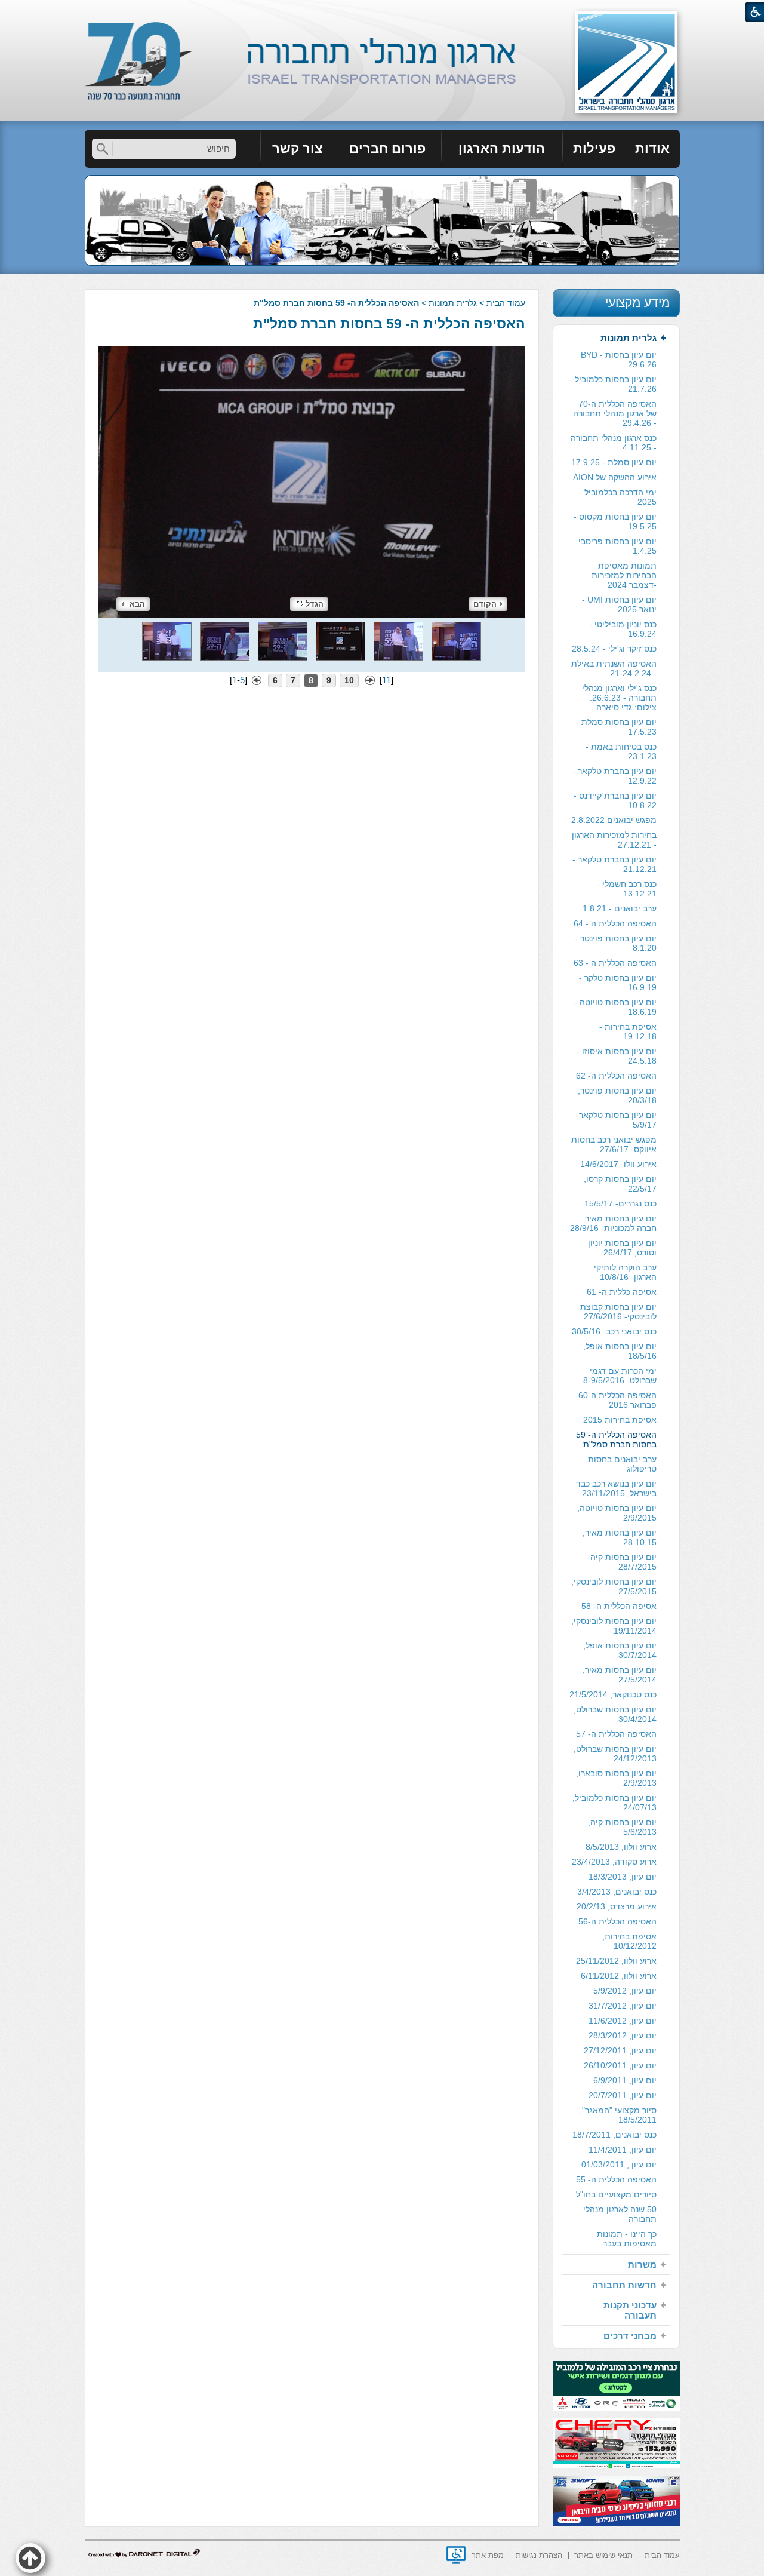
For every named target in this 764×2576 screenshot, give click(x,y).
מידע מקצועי (637, 303)
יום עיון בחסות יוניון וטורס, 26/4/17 (622, 1248)
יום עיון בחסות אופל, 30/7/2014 (620, 1650)
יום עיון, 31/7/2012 (623, 2006)
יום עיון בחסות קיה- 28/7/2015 (622, 1562)
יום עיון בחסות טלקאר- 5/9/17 (616, 1120)
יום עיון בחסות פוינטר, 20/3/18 (617, 1095)
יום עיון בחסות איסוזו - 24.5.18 (617, 1056)
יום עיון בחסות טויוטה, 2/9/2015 (617, 1513)
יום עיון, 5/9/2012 (625, 1991)
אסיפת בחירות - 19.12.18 (628, 1031)
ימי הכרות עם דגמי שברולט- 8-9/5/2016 (620, 1375)
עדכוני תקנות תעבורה (630, 2310)
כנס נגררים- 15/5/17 (620, 1203)
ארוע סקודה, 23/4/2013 (614, 1862)
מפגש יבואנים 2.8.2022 (614, 820)
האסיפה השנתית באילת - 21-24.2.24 (614, 668)
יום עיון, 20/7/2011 (623, 2095)
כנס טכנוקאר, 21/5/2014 (613, 1694)
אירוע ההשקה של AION (615, 477)
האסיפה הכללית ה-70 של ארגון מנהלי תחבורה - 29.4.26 (615, 413)
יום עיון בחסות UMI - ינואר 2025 (619, 604)
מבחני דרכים (630, 2336)
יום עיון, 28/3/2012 (623, 2035)
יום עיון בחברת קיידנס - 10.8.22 (615, 800)
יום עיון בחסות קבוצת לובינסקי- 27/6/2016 (618, 1312)
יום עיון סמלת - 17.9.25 (614, 462)
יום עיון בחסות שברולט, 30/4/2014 (615, 1714)
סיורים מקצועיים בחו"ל (616, 2194)
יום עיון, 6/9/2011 (625, 2080)
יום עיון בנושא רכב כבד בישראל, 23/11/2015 (616, 1488)
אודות (652, 148)
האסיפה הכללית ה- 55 (616, 2179)
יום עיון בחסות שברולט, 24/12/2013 (615, 1754)
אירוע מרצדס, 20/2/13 (617, 1906)
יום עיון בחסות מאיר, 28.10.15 (620, 1537)
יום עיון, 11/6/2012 (623, 2021)
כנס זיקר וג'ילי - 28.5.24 (614, 649)
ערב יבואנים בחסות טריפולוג (622, 1464)
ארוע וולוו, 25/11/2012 (616, 1961)
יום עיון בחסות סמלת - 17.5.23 (616, 727)
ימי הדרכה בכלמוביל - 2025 (618, 497)
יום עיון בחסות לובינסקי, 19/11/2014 (614, 1626)
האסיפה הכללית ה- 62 (616, 1076)
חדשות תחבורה (624, 2285)
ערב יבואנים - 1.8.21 (620, 908)
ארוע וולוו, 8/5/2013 (621, 1847)
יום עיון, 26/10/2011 (620, 2065)
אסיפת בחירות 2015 (620, 1420)
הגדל (315, 604)
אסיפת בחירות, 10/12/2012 (629, 1941)
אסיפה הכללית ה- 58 (619, 1606)
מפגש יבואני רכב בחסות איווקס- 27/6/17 (614, 1144)
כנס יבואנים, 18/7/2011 (614, 2135)
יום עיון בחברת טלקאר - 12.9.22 (614, 776)
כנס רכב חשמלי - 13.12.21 (627, 889)
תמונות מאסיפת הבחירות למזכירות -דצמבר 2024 (624, 575)
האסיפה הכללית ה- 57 (616, 1734)
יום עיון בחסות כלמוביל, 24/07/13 (614, 1803)
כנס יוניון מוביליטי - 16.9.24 (623, 629)
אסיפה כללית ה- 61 (622, 1292)
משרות (642, 2265)
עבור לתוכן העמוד (382, 12)
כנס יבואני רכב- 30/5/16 (614, 1331)
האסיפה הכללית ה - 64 (615, 923)
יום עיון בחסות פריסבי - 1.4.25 (615, 546)
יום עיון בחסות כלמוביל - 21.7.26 (613, 384)
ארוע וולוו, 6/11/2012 (619, 1976)
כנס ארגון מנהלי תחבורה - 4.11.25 (614, 443)
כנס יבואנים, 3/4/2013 (617, 1892)
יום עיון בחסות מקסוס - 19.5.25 (615, 521)
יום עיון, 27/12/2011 (620, 2050)
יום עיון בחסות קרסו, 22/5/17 (620, 1184)
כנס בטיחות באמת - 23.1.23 (621, 751)
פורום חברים (387, 148)
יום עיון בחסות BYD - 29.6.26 (619, 360)
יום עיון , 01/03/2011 (619, 2164)
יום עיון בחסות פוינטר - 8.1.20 (616, 943)
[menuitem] (653, 149)
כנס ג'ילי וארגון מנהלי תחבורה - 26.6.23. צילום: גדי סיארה (619, 698)
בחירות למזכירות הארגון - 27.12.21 (614, 840)
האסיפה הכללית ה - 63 (615, 963)
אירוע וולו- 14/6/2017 (618, 1164)
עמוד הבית (506, 303)
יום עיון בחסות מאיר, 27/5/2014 (620, 1675)
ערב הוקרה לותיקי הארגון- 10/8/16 (625, 1272)
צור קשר (297, 148)
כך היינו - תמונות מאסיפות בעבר (627, 2239)
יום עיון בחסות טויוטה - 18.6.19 (615, 1007)
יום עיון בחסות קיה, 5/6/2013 (622, 1827)
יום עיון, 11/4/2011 (623, 2150)
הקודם (485, 604)
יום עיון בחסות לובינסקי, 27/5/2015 (614, 1586)
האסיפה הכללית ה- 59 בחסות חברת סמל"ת (389, 324)
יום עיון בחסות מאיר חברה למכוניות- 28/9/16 (613, 1223)
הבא (137, 604)
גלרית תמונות (453, 303)
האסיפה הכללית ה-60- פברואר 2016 (616, 1400)
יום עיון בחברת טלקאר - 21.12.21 (614, 864)
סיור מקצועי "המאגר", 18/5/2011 (618, 2115)
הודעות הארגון (502, 148)
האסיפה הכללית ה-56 (617, 1921)
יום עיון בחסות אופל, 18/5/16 (620, 1351)
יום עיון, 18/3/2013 (623, 1877)
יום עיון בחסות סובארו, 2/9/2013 (616, 1778)
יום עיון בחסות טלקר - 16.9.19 (618, 982)
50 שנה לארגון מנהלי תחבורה (620, 2214)
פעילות (594, 148)
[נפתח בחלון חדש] (456, 2555)
